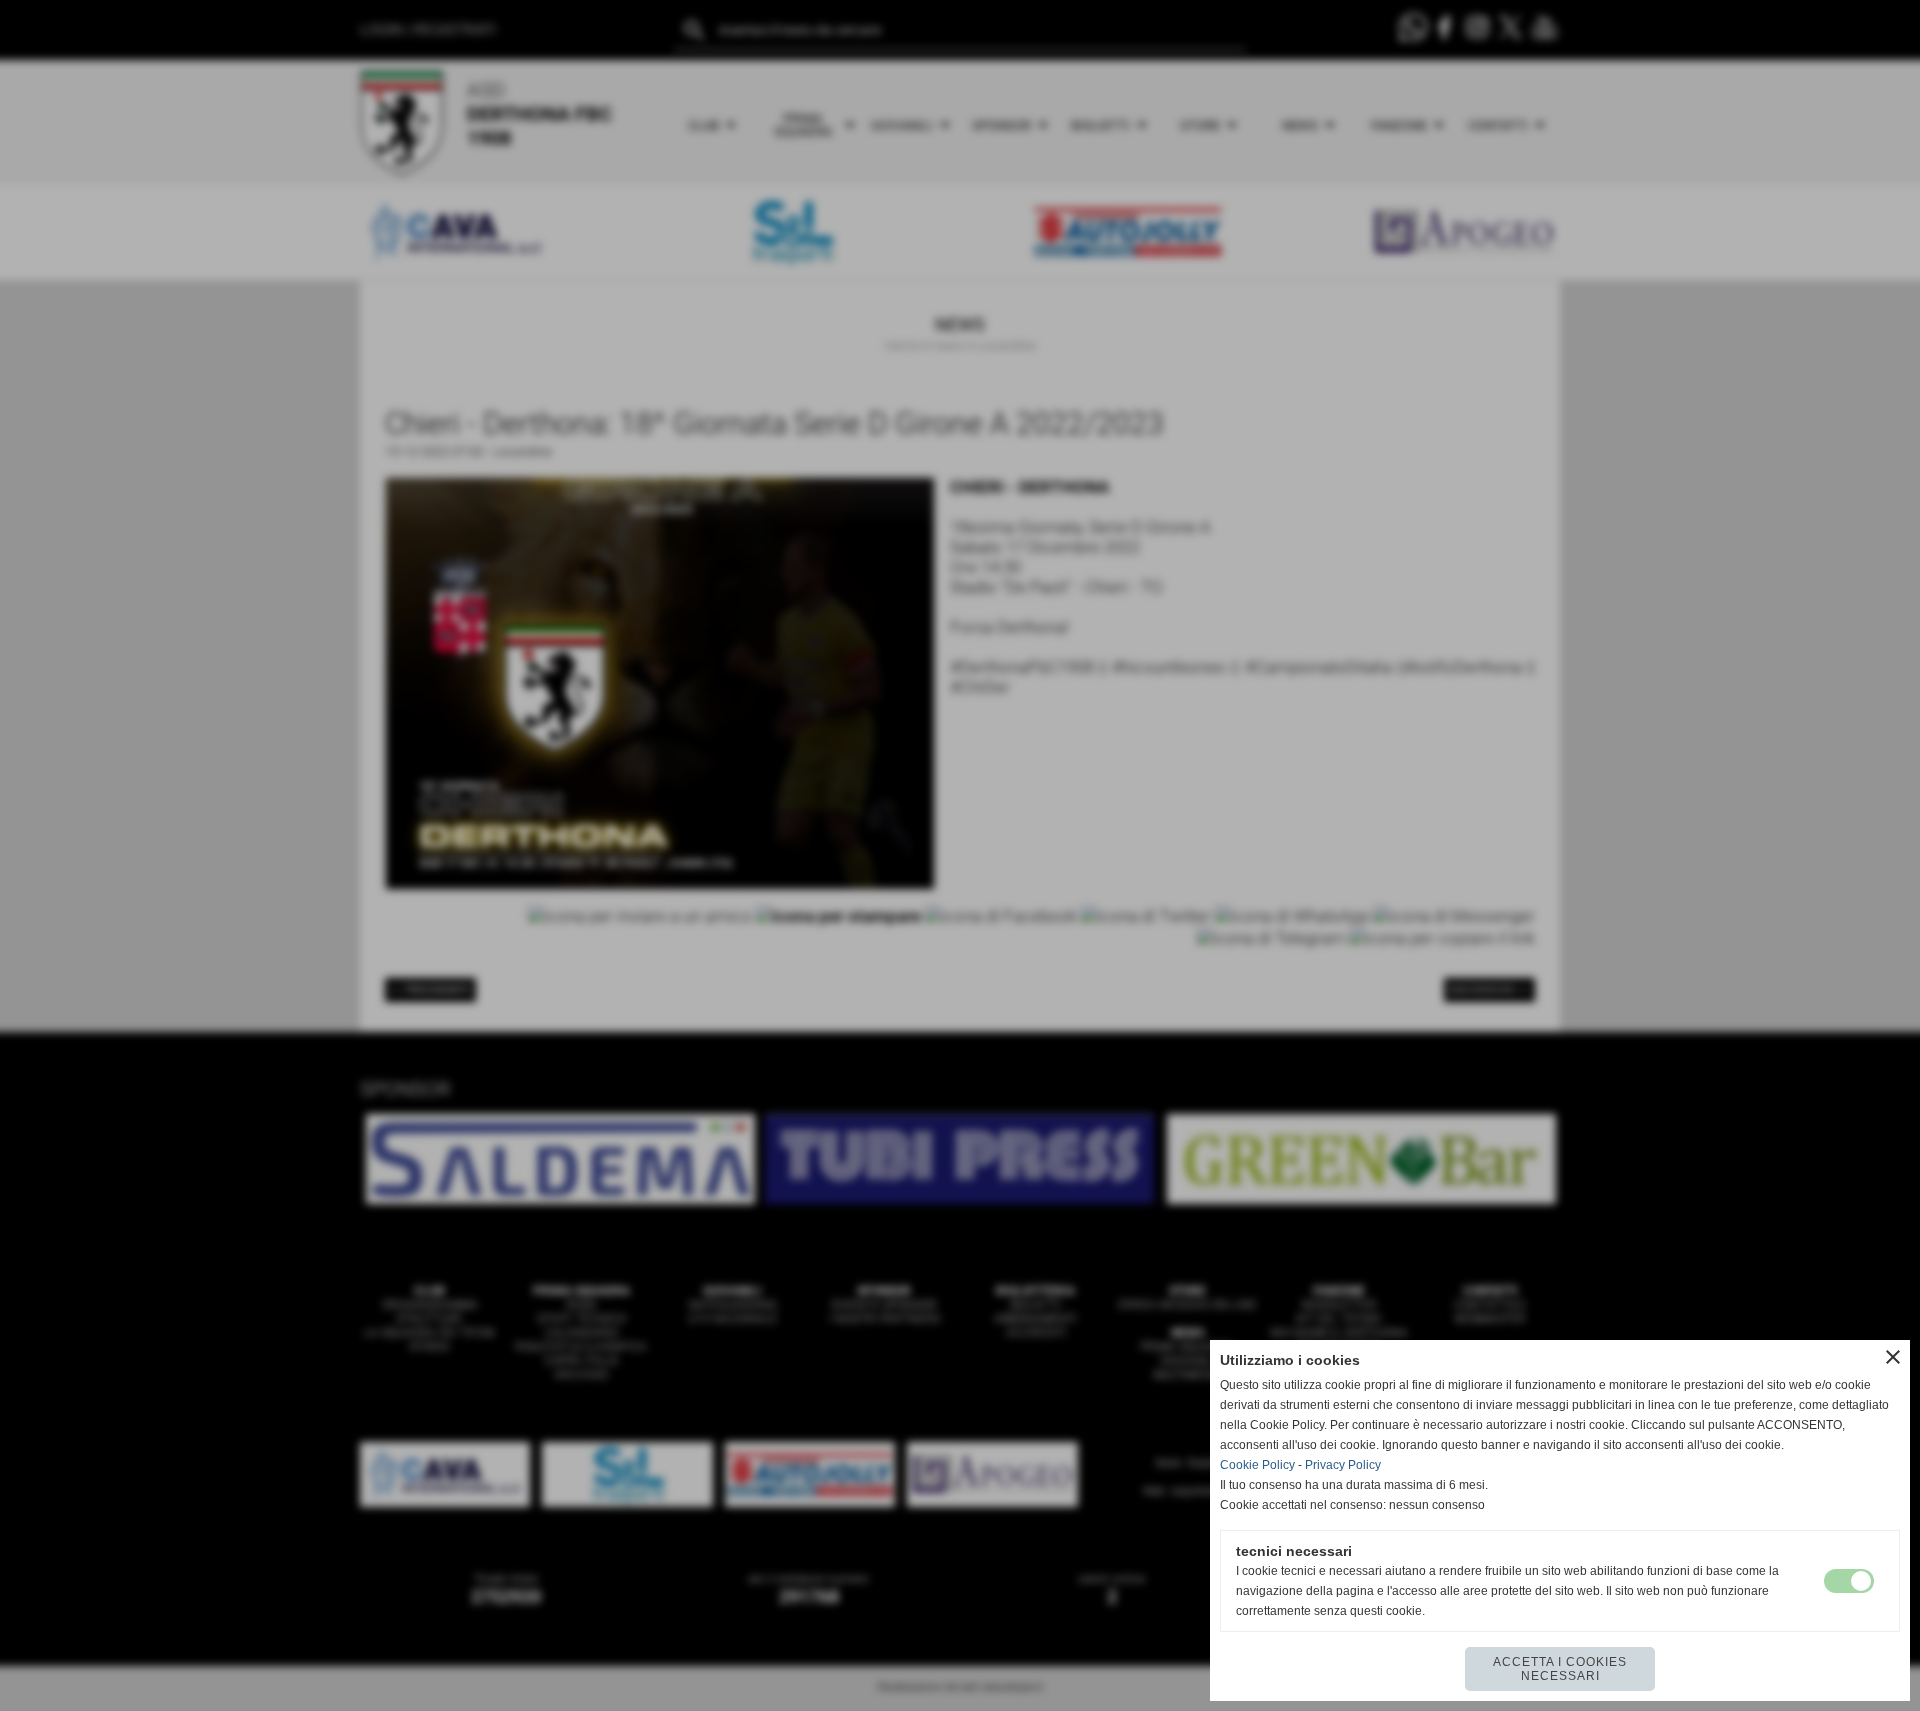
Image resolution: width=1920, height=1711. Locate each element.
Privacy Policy (1343, 1465)
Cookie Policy (1257, 1465)
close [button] (1893, 1357)
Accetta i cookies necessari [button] (1560, 1669)
